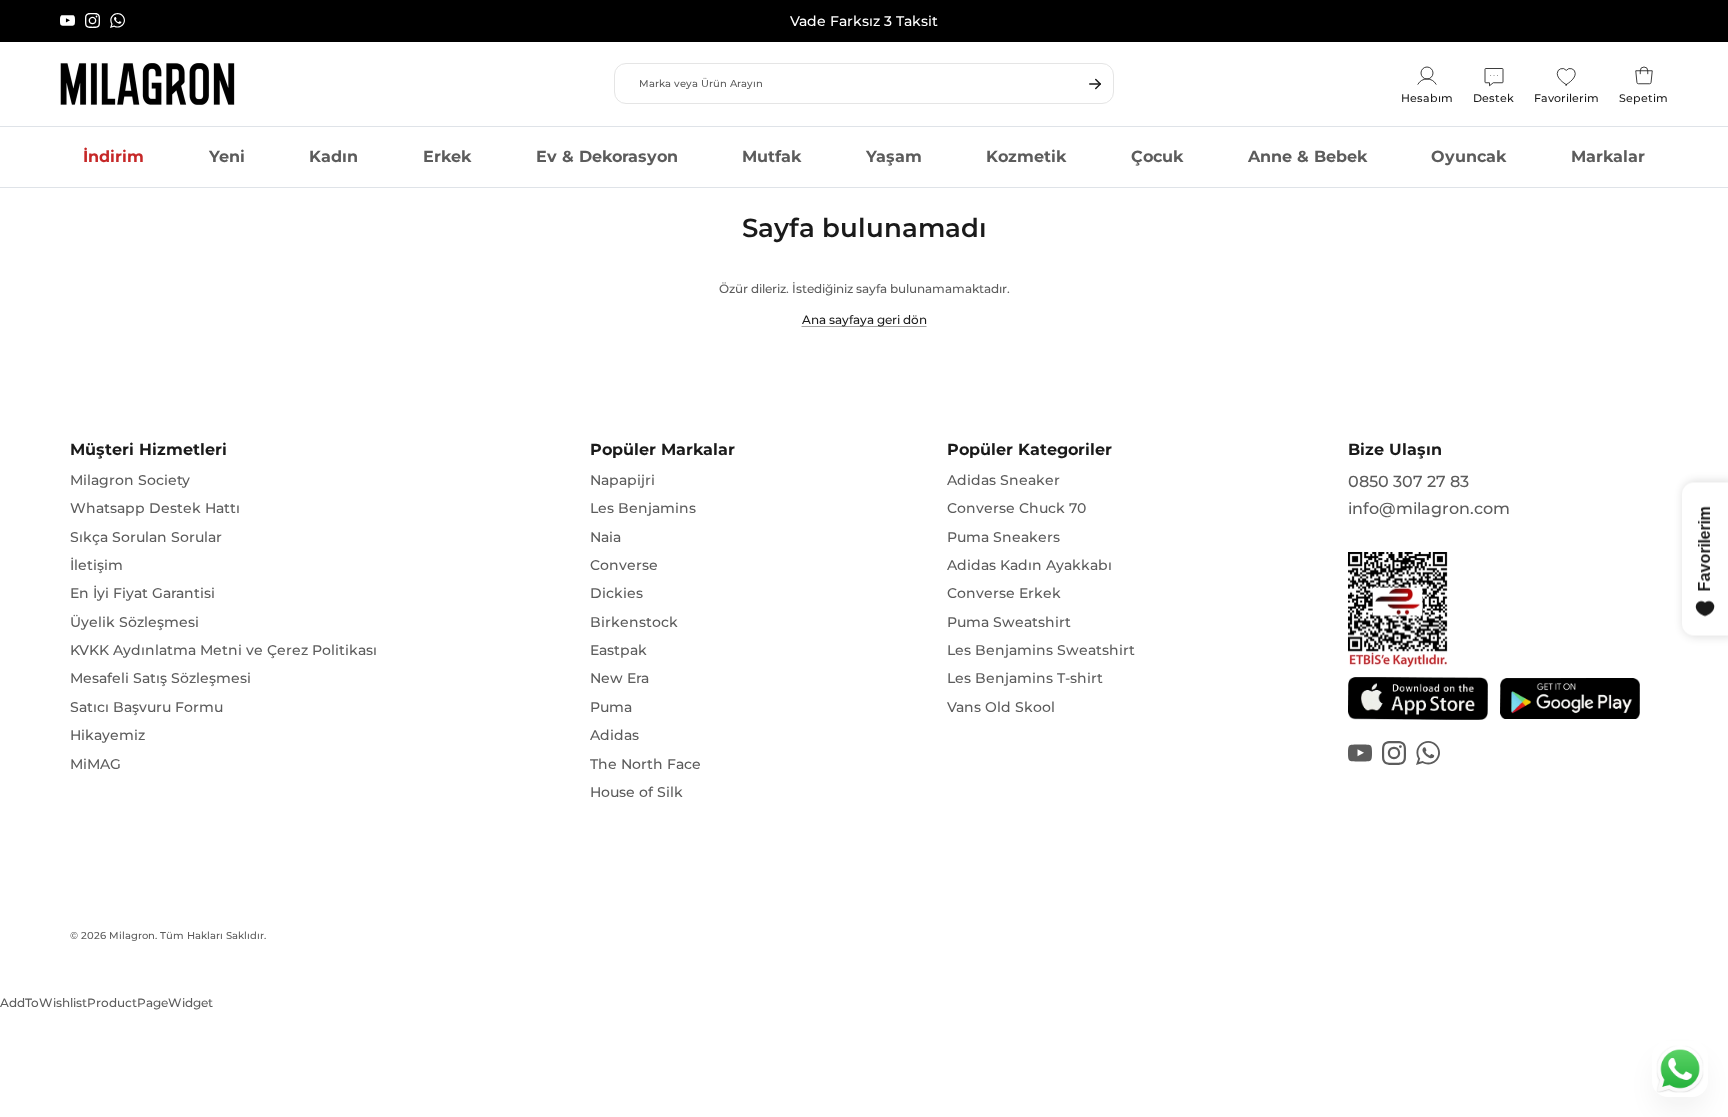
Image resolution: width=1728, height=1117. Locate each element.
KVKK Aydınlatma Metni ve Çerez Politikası (223, 650)
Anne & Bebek (1307, 156)
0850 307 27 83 (1408, 481)
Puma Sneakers (1003, 537)
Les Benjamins (643, 508)
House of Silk (636, 792)
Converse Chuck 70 (1016, 508)
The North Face (645, 764)
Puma (611, 707)
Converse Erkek (1004, 593)
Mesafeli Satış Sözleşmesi (160, 678)
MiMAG (95, 764)
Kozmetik (1026, 156)
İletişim (96, 565)
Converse (624, 565)
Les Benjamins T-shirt (1025, 678)
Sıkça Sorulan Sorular (146, 537)
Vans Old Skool (1001, 707)
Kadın (333, 156)
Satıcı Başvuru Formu (146, 707)
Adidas (614, 735)
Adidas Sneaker (1003, 480)
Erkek (447, 156)
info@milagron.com (1429, 508)
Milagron (132, 935)
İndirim (113, 156)
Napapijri (622, 480)
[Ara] (1095, 84)
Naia (605, 537)
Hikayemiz (107, 735)
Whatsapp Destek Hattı (155, 508)
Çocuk (1157, 156)
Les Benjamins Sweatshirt (1041, 650)
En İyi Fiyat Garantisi (142, 593)
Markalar (1608, 156)
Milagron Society (130, 480)
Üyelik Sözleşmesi (134, 622)
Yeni (227, 156)
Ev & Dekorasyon (607, 156)
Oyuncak (1468, 156)
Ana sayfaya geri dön (864, 319)
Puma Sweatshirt (1009, 622)
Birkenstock (634, 622)
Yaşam (894, 156)
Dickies (616, 593)
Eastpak (618, 650)
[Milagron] (147, 84)
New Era (619, 678)
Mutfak (771, 156)
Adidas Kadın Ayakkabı (1029, 565)
